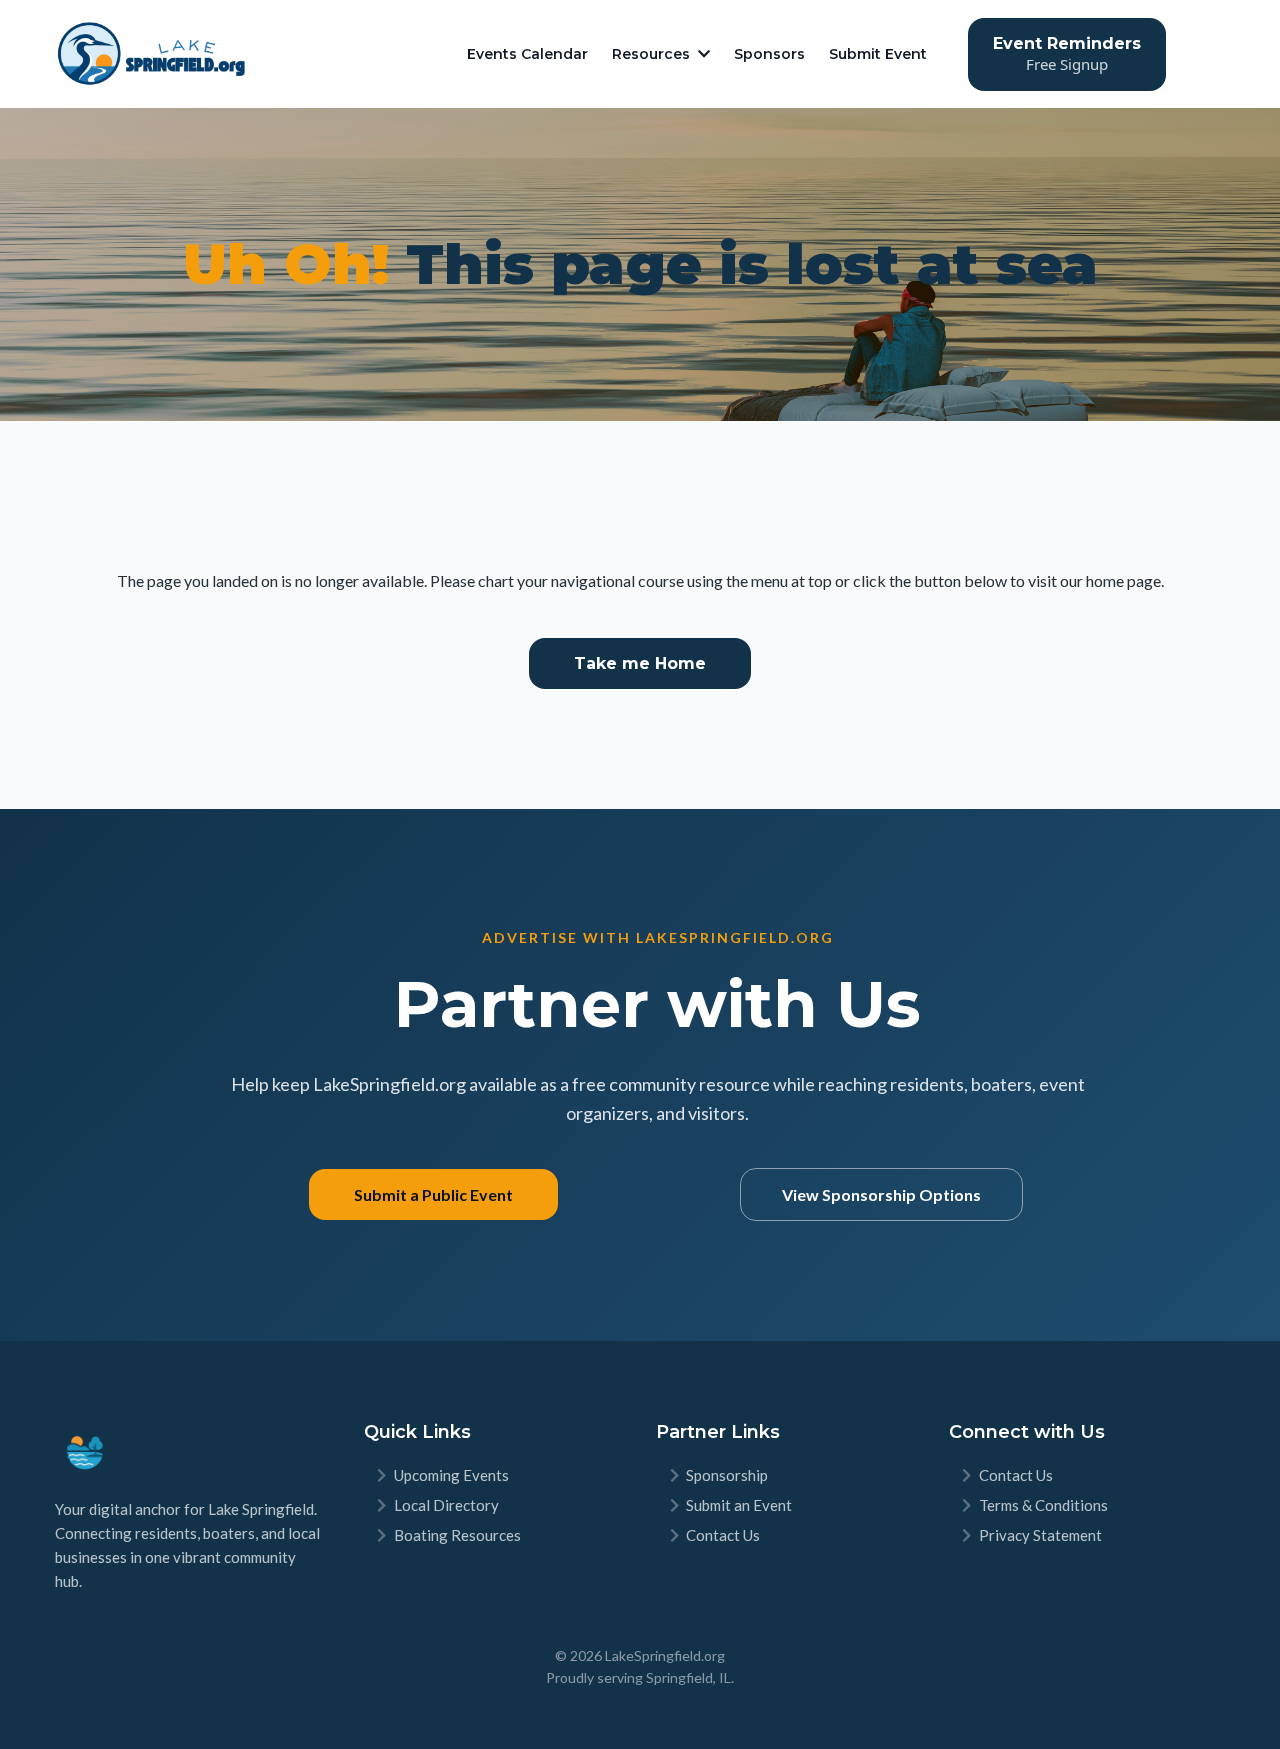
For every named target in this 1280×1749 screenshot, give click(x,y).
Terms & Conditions (1043, 1505)
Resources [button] (653, 54)
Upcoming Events (451, 1475)
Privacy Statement (1040, 1535)
